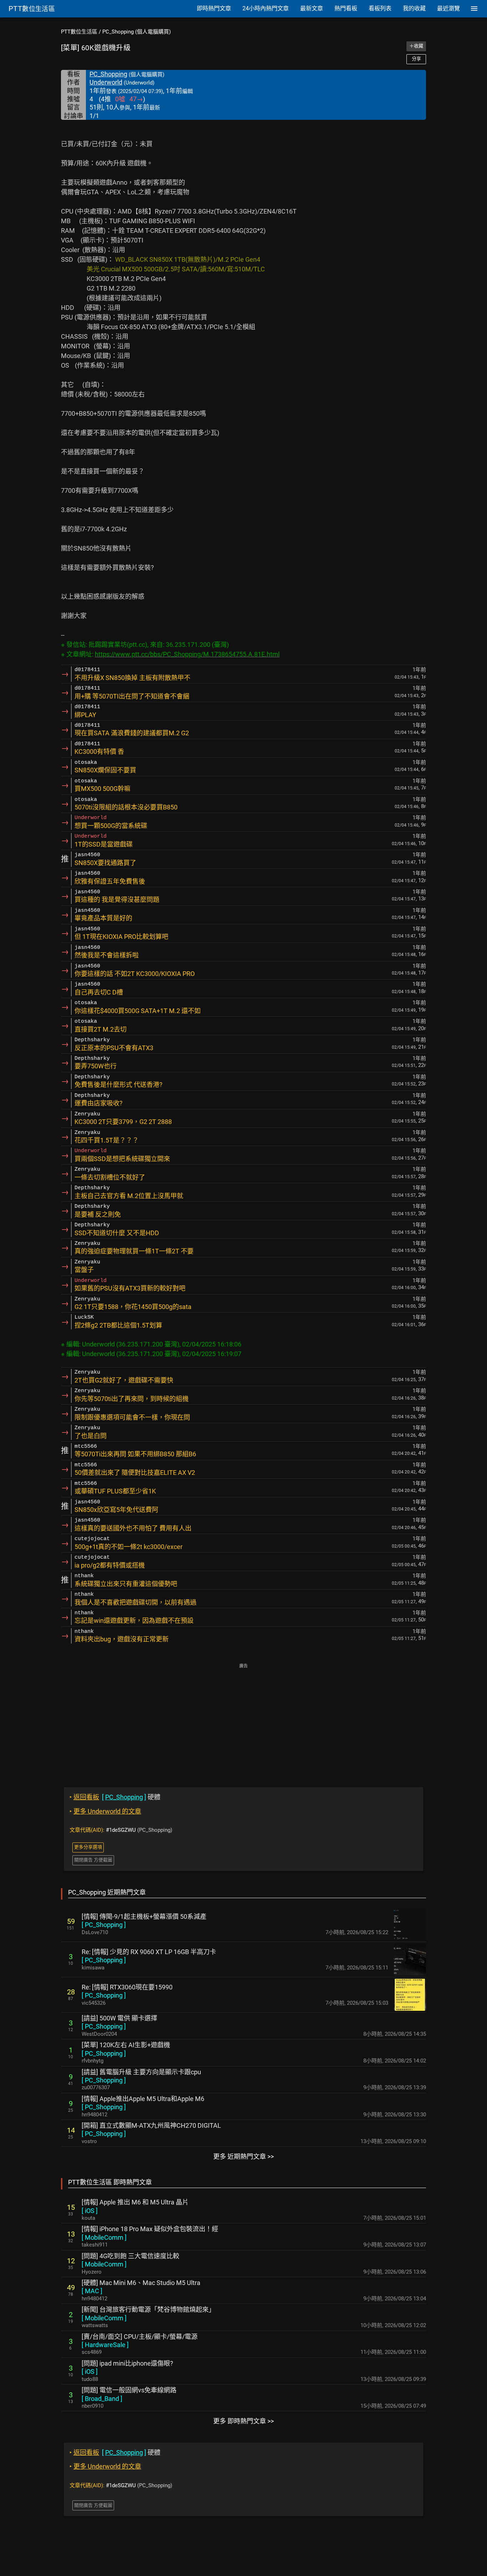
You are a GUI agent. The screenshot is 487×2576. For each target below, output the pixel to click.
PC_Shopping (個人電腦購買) (137, 32)
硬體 (115, 1797)
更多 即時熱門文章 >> (243, 2421)
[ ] (104, 1925)
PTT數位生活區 (79, 32)
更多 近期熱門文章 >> (243, 2156)
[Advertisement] (243, 1720)
